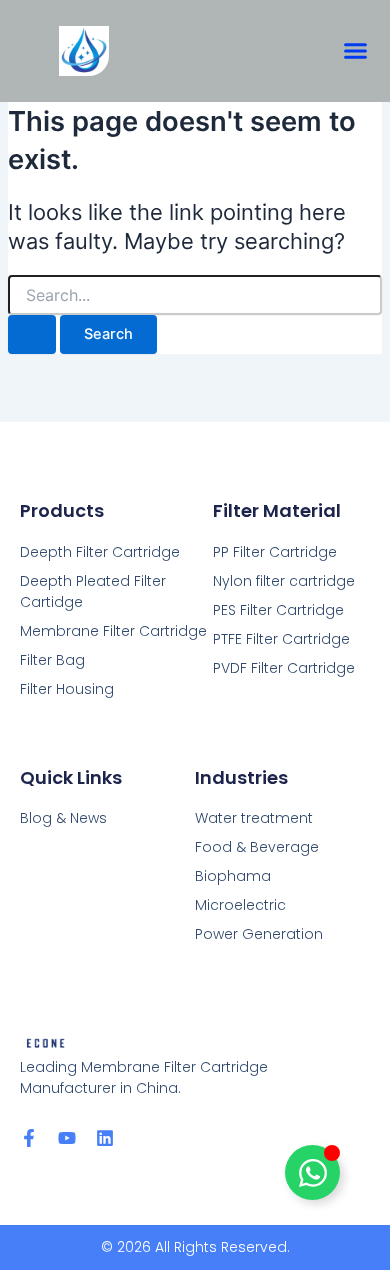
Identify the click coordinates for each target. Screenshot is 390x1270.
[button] (356, 51)
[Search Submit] (32, 334)
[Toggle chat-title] (312, 1172)
